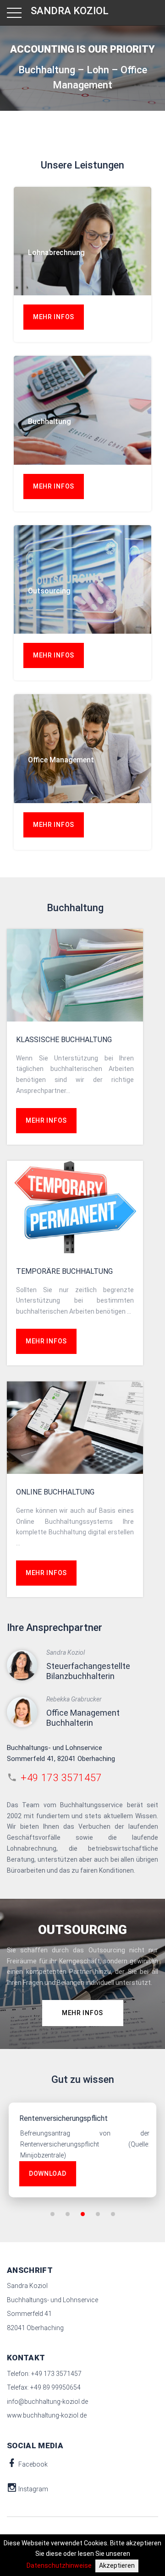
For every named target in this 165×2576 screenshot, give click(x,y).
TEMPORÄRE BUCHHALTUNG (64, 1271)
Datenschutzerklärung (60, 318)
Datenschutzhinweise (59, 2565)
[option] (82, 2150)
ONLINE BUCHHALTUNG (55, 1492)
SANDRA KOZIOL (70, 11)
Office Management (61, 760)
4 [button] (98, 2214)
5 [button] (113, 2214)
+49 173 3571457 (61, 1778)
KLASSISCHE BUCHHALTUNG (64, 1040)
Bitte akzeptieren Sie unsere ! (69, 312)
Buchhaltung (49, 421)
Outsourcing (49, 591)
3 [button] (83, 2214)
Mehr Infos (54, 486)
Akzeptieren (117, 2565)
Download (48, 2174)
